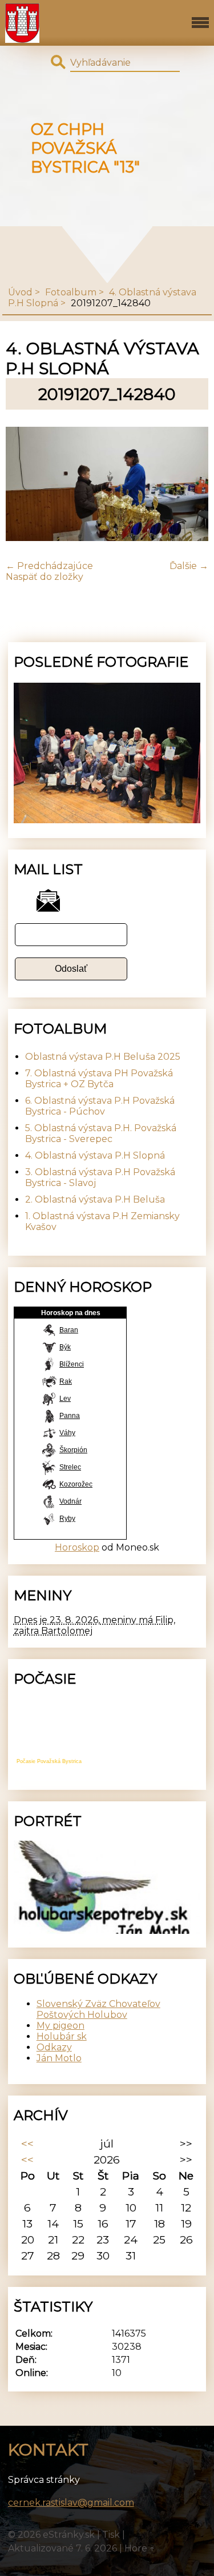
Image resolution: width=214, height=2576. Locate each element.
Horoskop (77, 1547)
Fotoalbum (71, 292)
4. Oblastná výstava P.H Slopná (95, 1155)
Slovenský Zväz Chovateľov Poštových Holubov (98, 2009)
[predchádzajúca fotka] (24, 485)
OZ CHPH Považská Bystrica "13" (85, 148)
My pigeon (60, 2026)
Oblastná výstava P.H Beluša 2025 (103, 1057)
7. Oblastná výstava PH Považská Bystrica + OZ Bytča (99, 1079)
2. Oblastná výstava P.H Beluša (95, 1199)
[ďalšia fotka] (190, 485)
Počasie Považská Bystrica (49, 1761)
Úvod (20, 292)
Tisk (111, 2535)
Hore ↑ (140, 2548)
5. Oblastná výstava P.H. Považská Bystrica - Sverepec (101, 1133)
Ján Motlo (59, 2058)
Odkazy (54, 2047)
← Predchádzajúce (49, 566)
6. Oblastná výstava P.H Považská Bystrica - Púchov (100, 1106)
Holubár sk (62, 2036)
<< (27, 2144)
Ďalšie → (189, 566)
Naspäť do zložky (45, 577)
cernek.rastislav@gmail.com (71, 2503)
